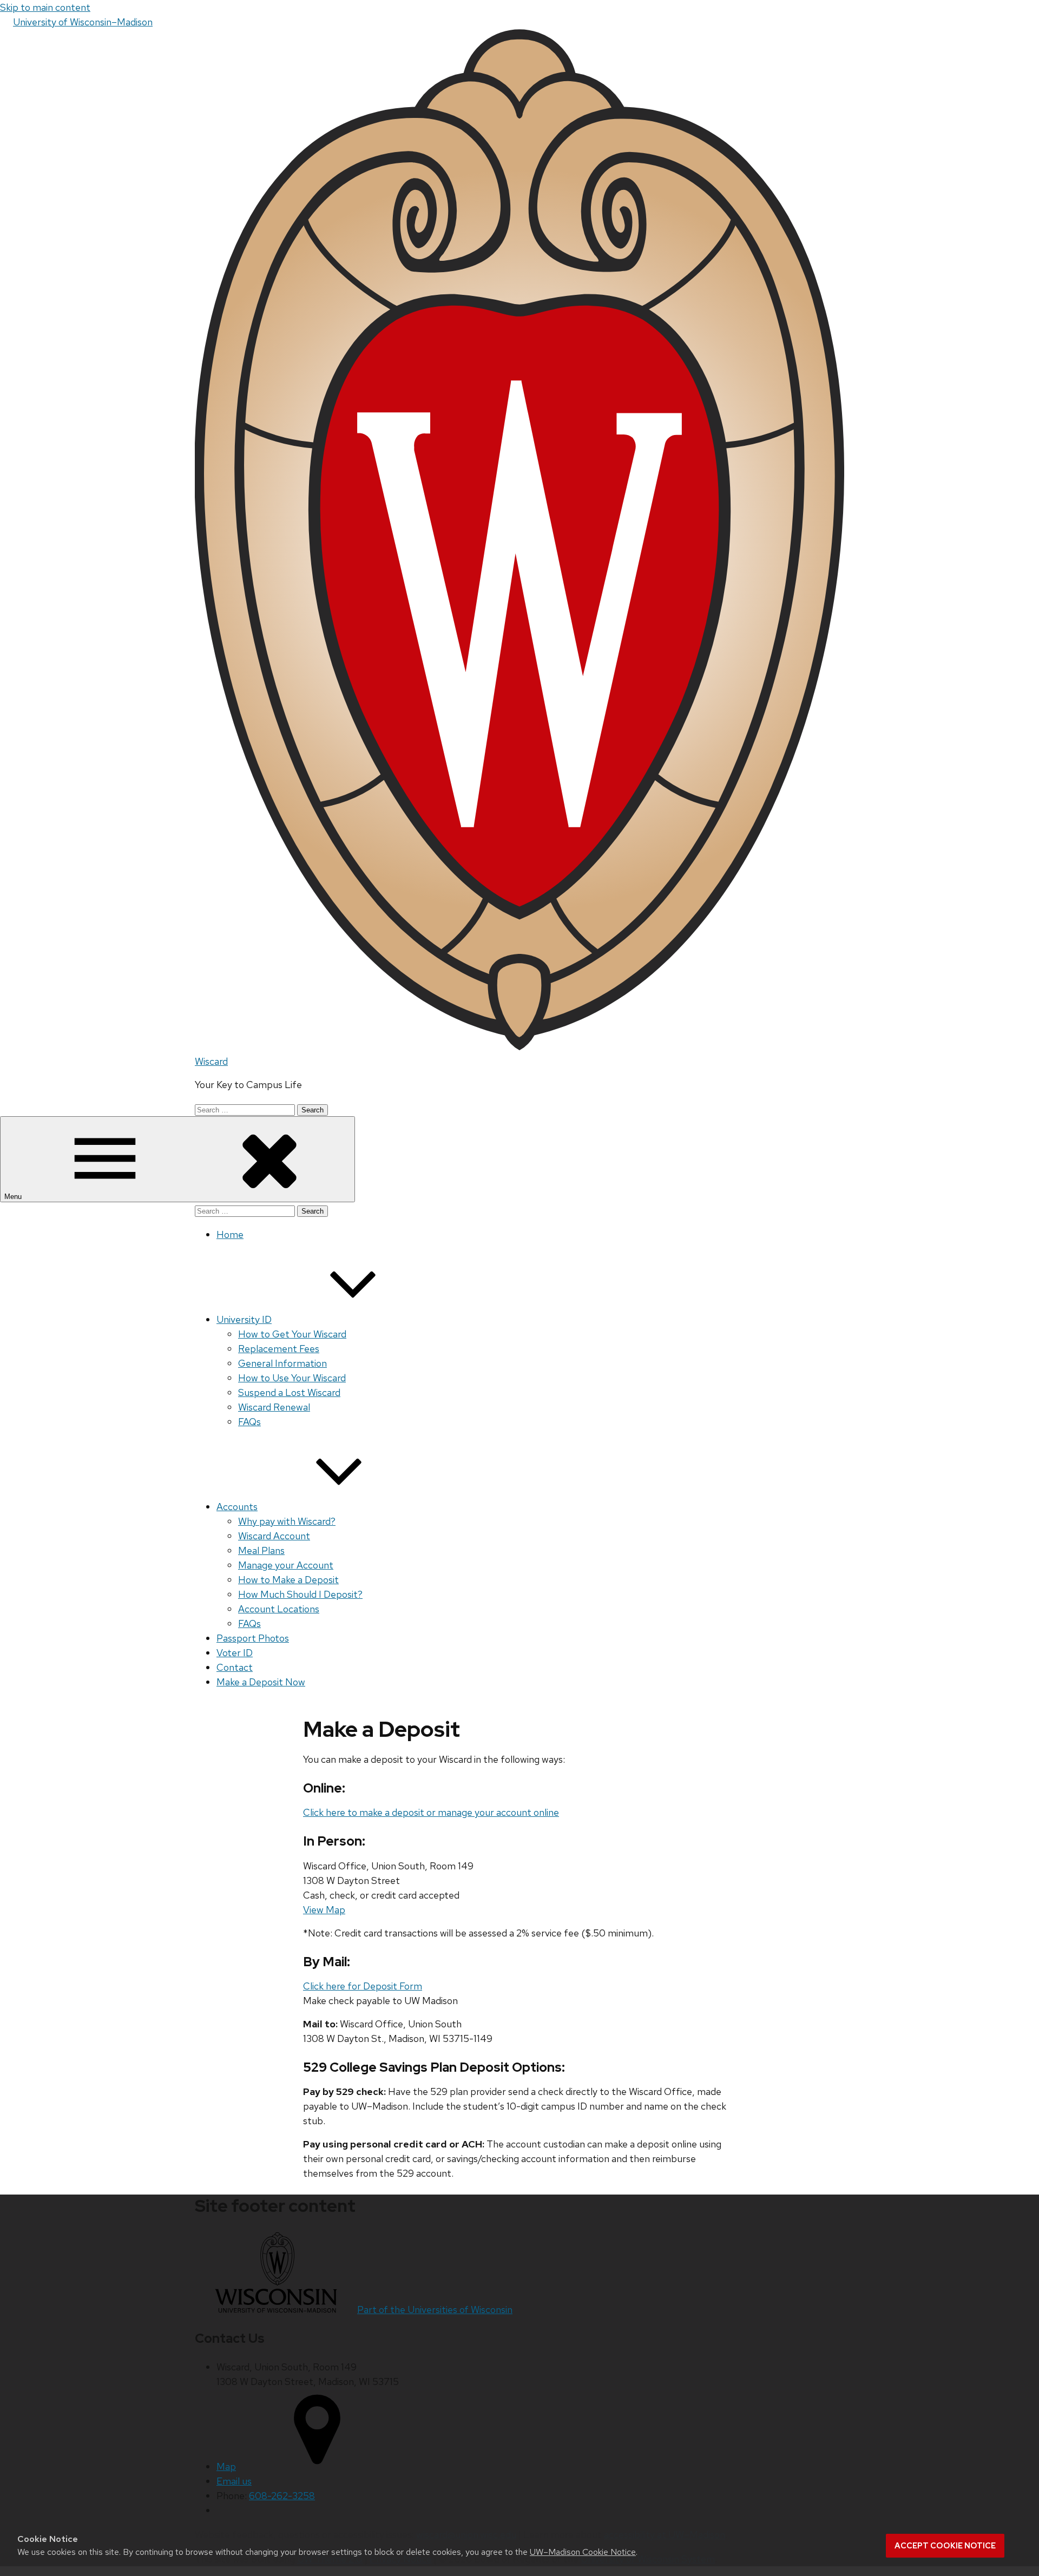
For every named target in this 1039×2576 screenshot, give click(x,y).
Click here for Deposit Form (363, 1986)
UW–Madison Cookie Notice (583, 2552)
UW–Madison (83, 22)
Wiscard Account (274, 1536)
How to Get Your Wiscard (292, 1334)
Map (226, 2466)
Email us (234, 2481)
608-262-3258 (282, 2496)
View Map (324, 1910)
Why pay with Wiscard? (287, 1521)
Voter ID (235, 1653)
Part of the (435, 2310)
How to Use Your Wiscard (292, 1378)
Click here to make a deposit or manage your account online (431, 1812)
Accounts (237, 1507)
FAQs (249, 1422)
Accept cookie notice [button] (945, 2546)
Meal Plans (261, 1550)
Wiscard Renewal (274, 1407)
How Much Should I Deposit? (300, 1594)
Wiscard (211, 1061)
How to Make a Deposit (288, 1580)
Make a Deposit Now (261, 1682)
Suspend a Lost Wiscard (289, 1392)
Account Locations (279, 1609)
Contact (235, 1667)
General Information (282, 1363)
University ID (244, 1319)
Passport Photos (253, 1638)
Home (230, 1234)
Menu (14, 1197)
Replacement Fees (279, 1349)
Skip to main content (45, 7)
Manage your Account (286, 1565)
